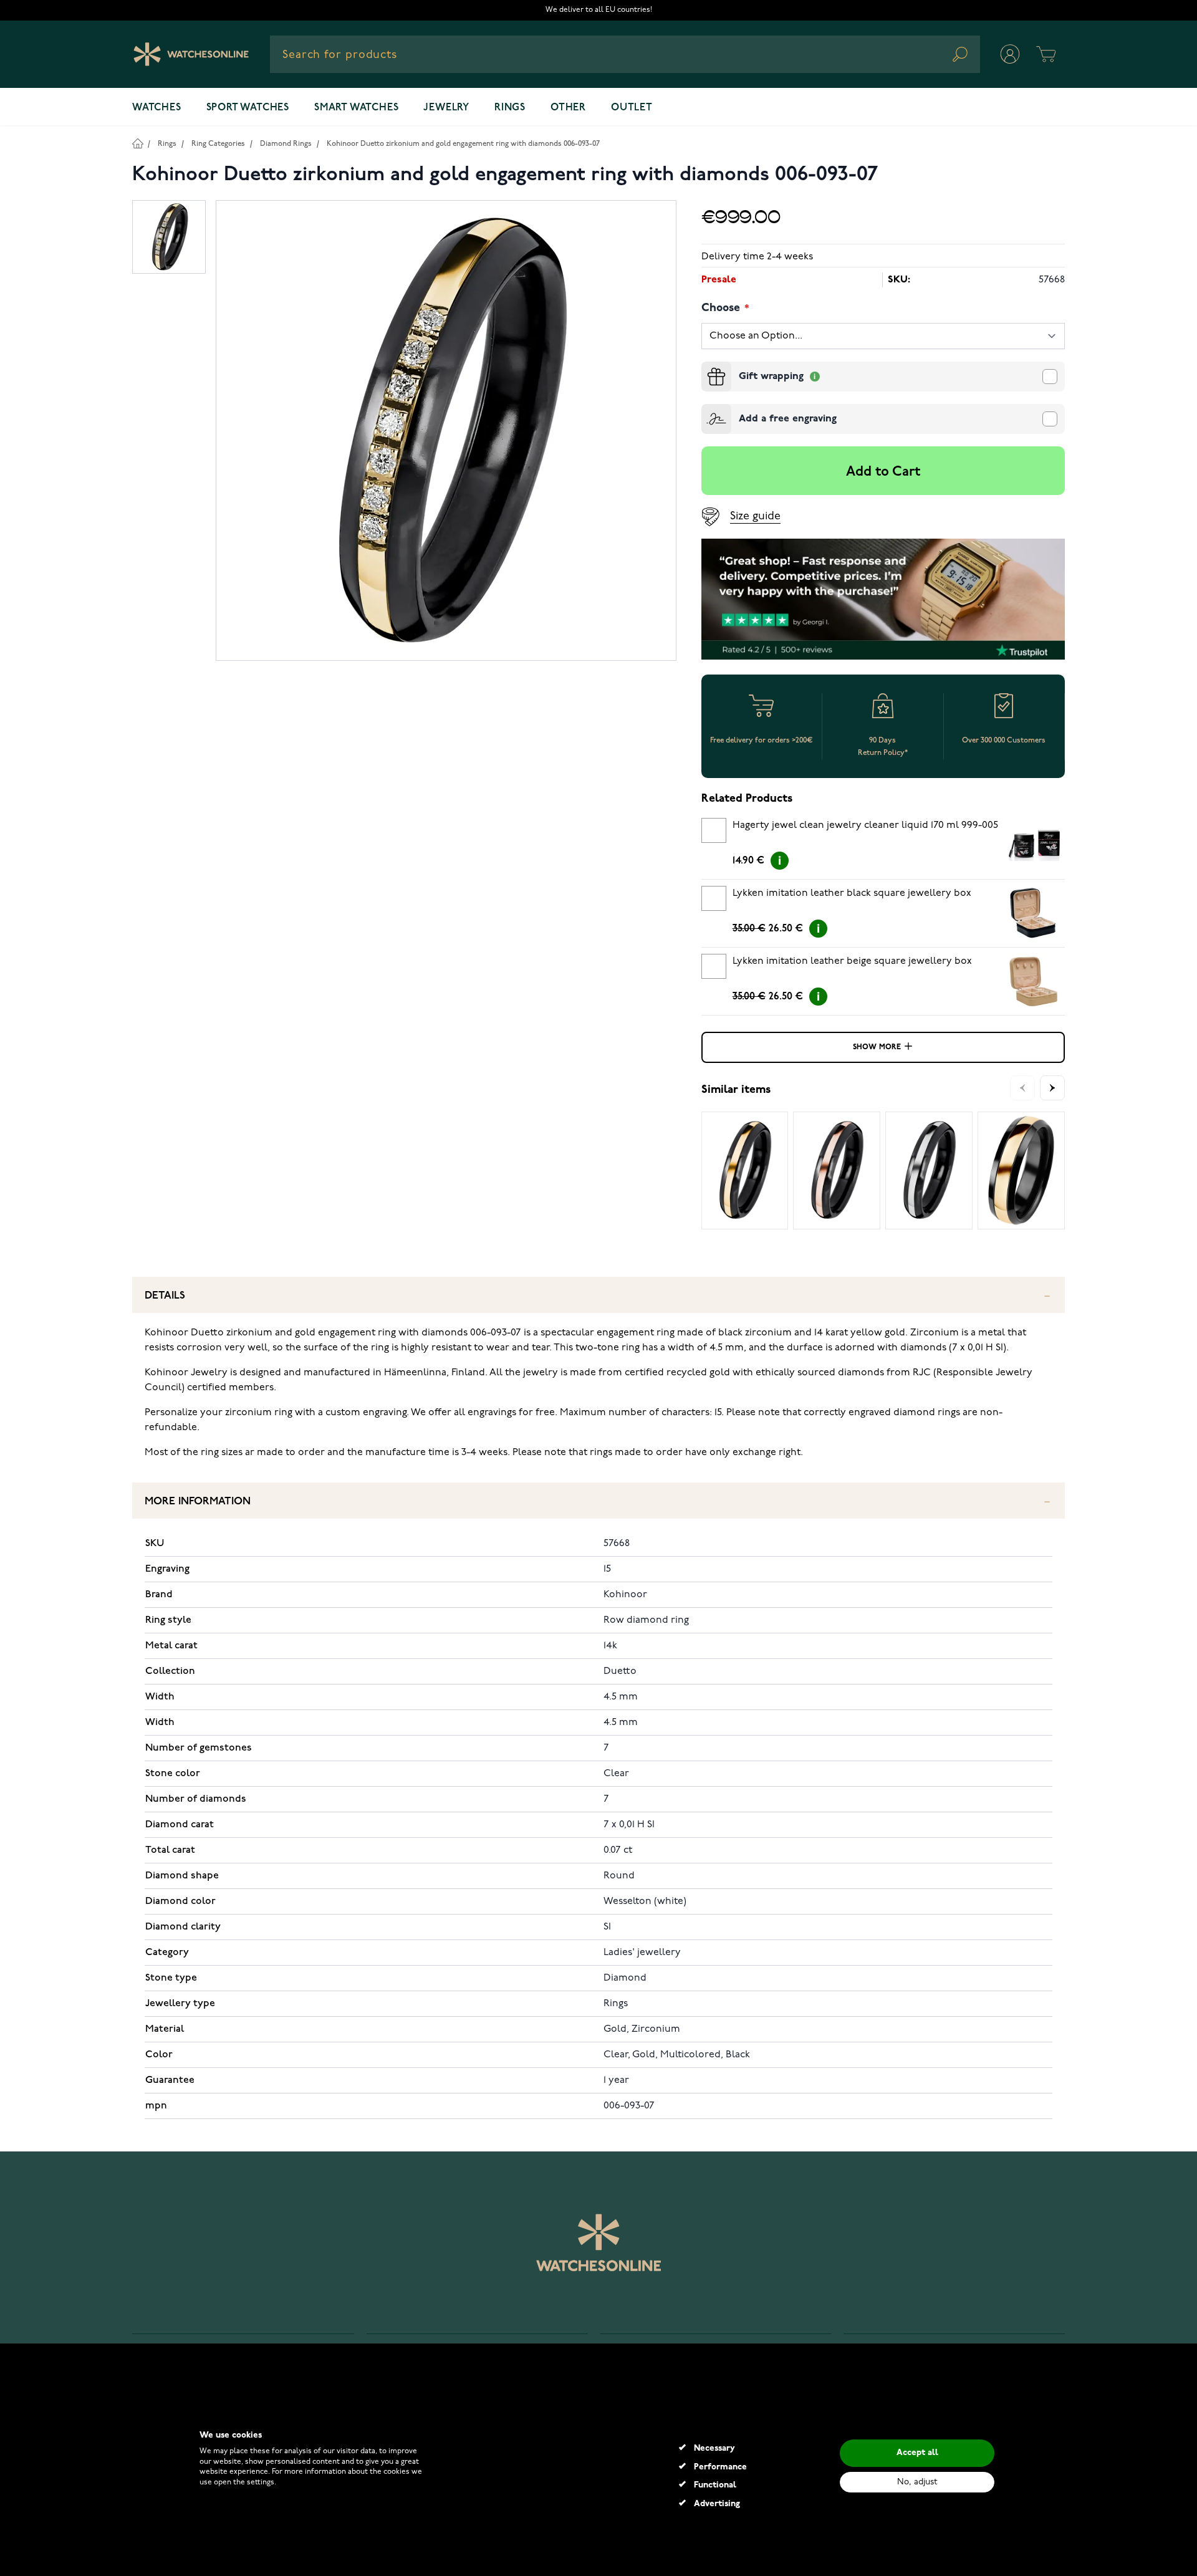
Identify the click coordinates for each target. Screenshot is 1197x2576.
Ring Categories (218, 144)
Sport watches (248, 108)
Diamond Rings (286, 144)
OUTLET (632, 108)
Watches (157, 108)
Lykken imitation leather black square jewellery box (852, 893)
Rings (510, 108)
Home (137, 143)
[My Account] (1010, 54)
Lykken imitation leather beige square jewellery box (852, 961)
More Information (198, 1502)
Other (568, 108)
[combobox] (625, 54)
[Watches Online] (191, 54)
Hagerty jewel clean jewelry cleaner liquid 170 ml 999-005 (865, 825)
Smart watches (356, 108)
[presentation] (706, 367)
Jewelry (446, 108)
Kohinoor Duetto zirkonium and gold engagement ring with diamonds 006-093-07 (463, 144)
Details (165, 1296)
